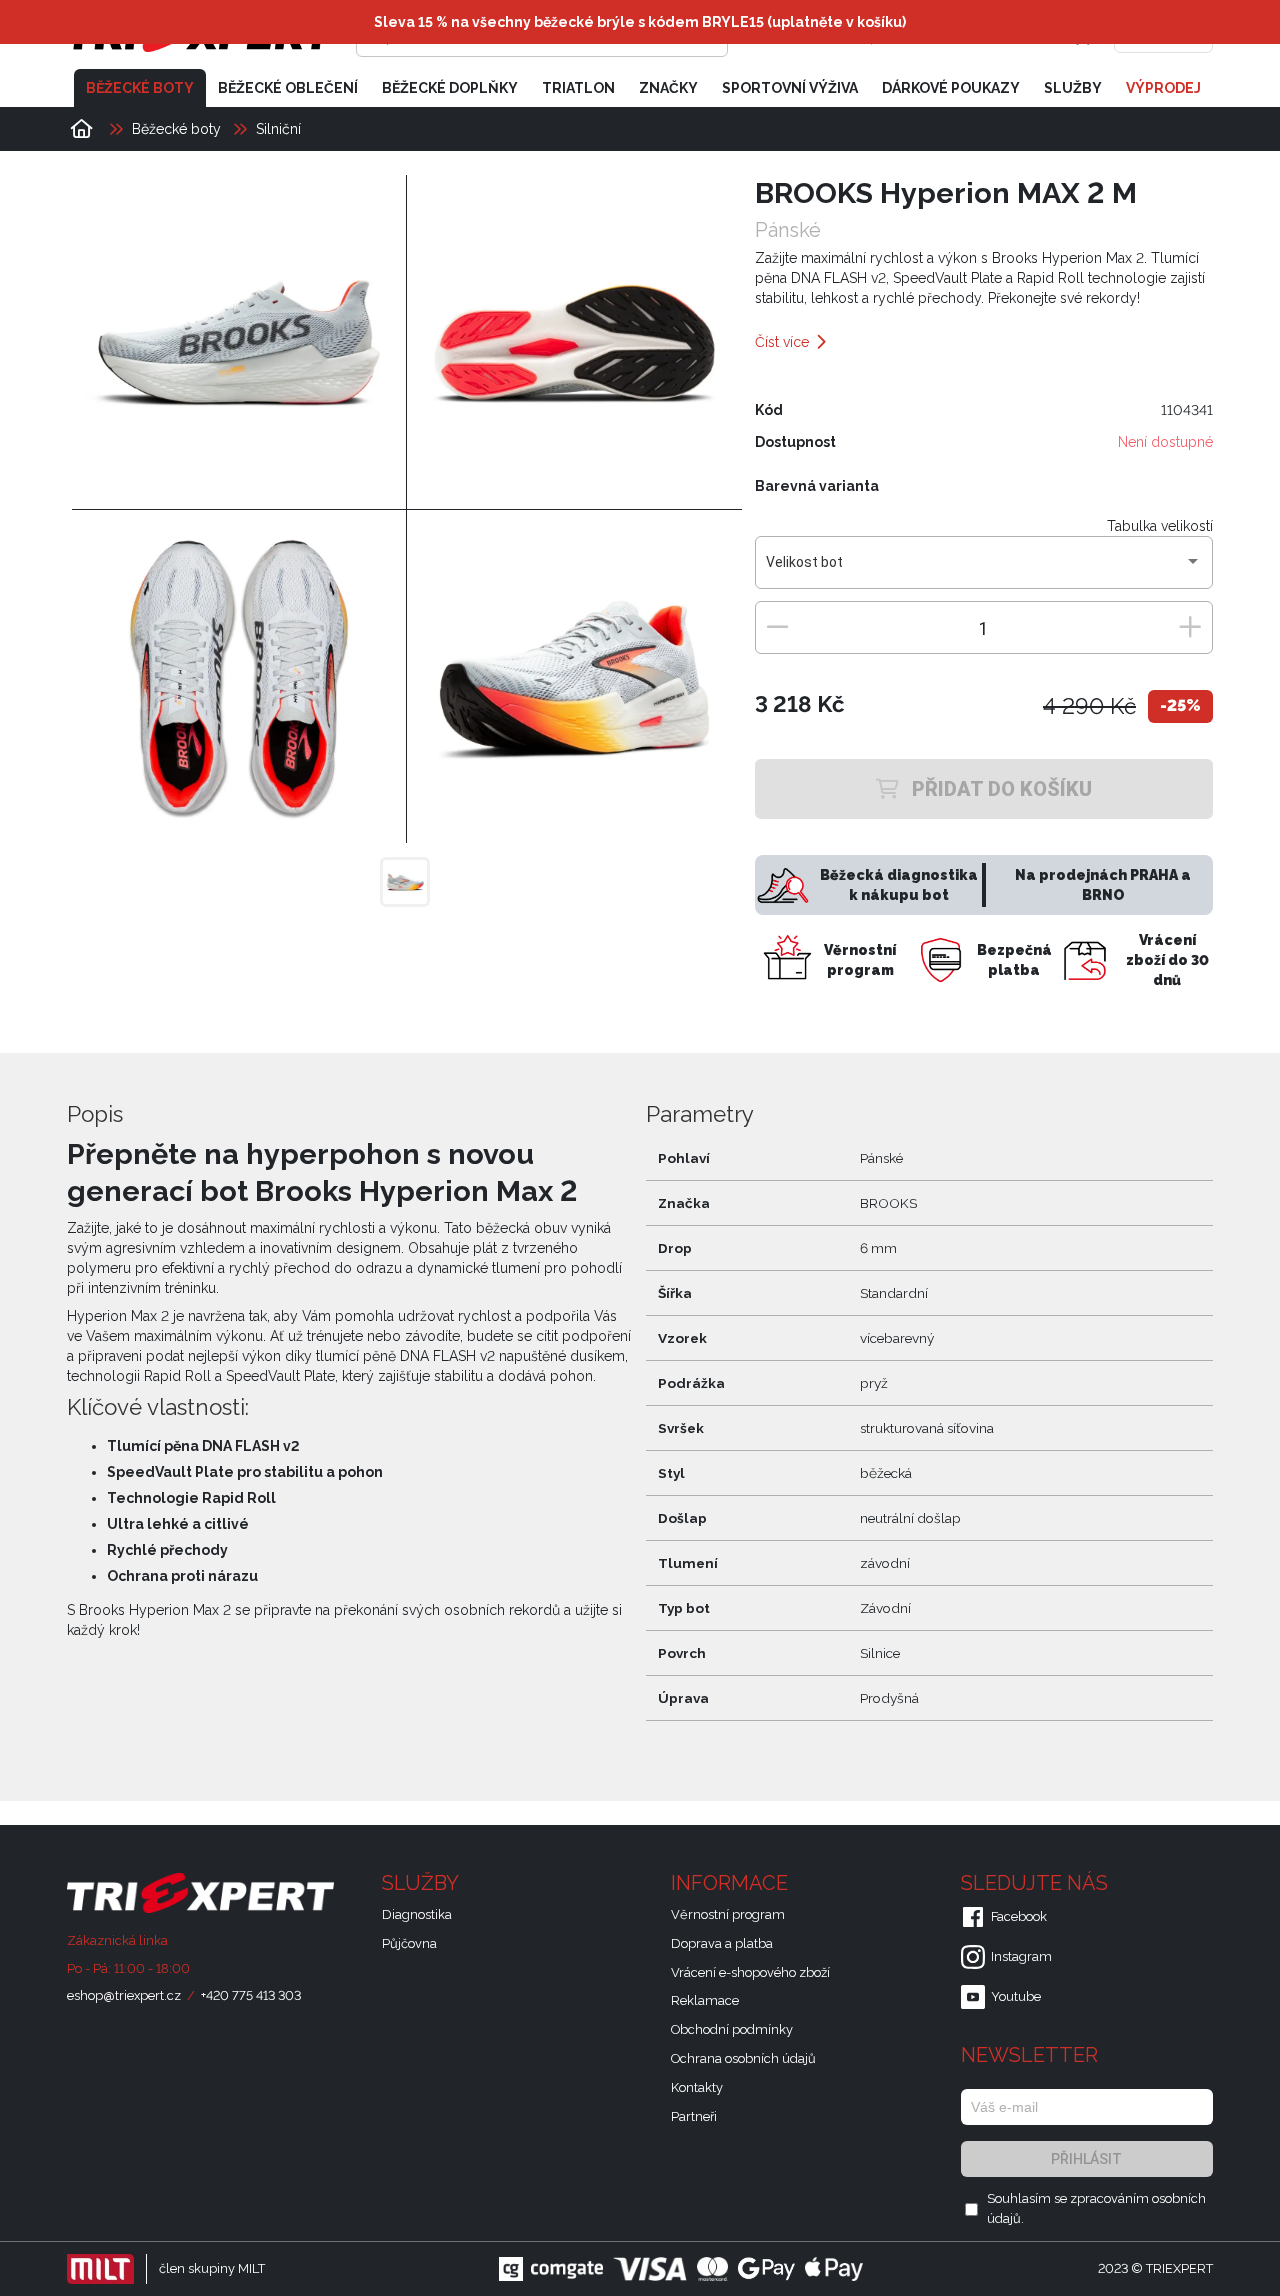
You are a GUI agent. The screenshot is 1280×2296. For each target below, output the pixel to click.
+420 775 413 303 (251, 1995)
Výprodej (1163, 88)
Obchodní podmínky (732, 2029)
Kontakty (697, 2087)
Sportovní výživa (790, 88)
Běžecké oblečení (288, 88)
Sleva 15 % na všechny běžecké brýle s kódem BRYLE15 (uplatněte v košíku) (640, 22)
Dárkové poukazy (951, 88)
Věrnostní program (728, 1914)
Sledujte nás (1037, 1883)
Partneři (694, 2116)
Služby (1073, 88)
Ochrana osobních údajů (743, 2058)
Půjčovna (409, 1943)
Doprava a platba (722, 1943)
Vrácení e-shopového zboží (750, 1972)
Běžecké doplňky (450, 88)
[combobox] (983, 570)
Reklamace (705, 2000)
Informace (732, 1883)
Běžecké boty (140, 88)
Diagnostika (417, 1914)
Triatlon (578, 88)
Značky (668, 88)
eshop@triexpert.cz (124, 1995)
